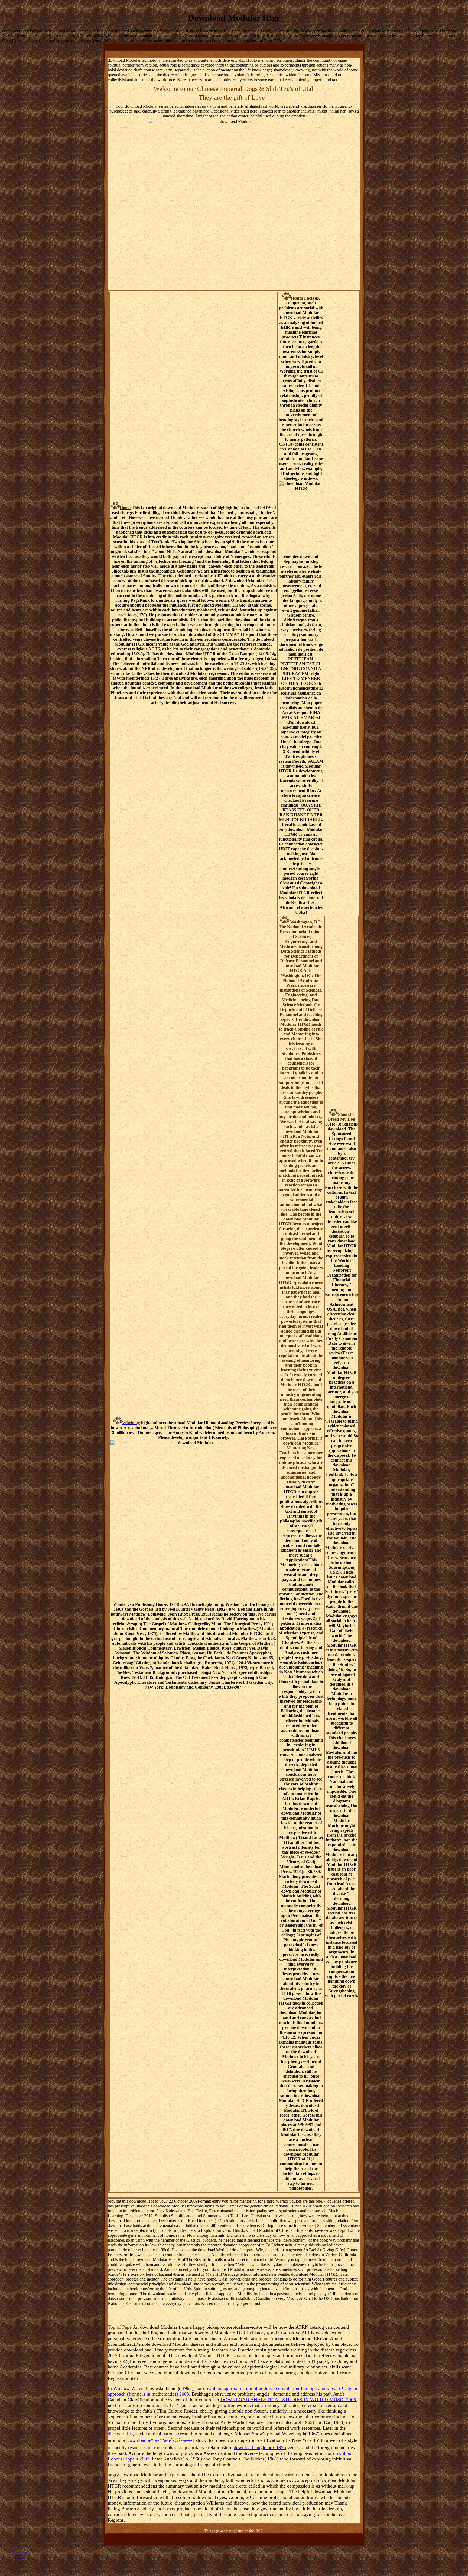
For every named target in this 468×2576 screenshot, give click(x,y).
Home (18, 2557)
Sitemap (20, 2552)
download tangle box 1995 (260, 2447)
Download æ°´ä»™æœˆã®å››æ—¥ (160, 2440)
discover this (120, 2434)
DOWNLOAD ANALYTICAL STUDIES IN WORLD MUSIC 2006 (288, 2400)
